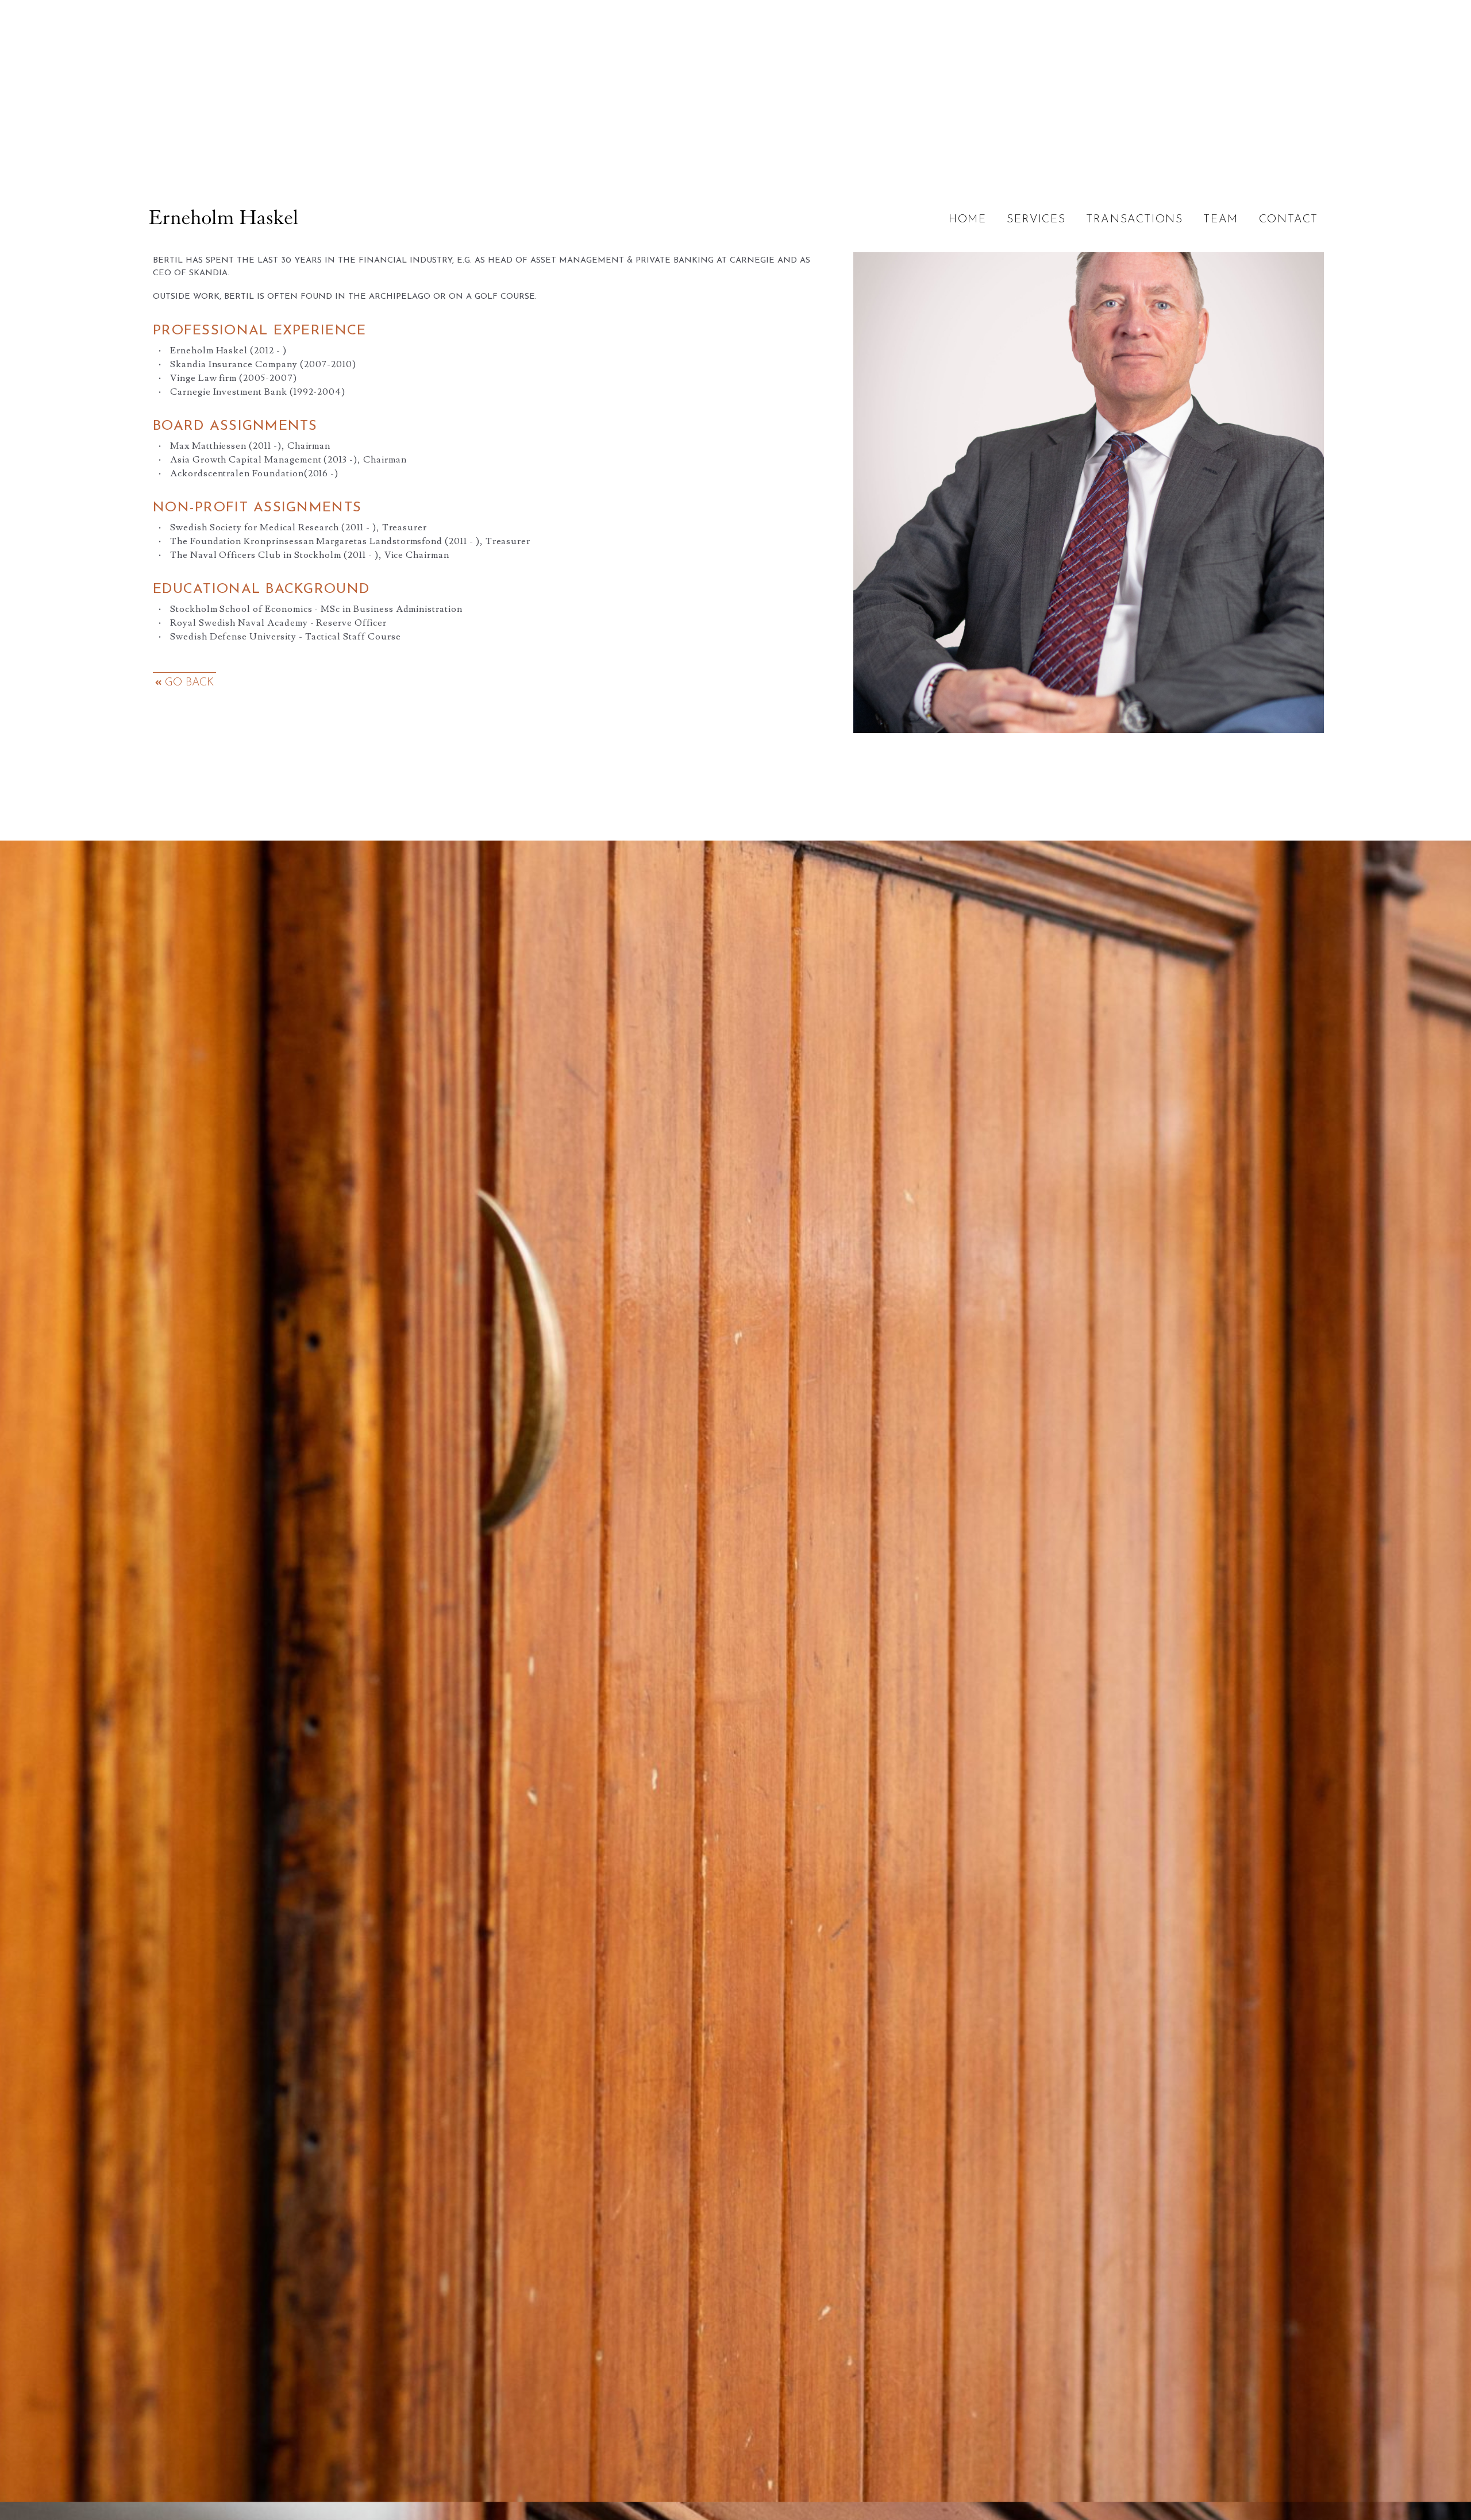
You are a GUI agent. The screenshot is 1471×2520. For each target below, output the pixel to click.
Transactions (1134, 220)
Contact (1289, 220)
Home (967, 220)
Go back (188, 683)
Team (1220, 220)
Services (1036, 220)
